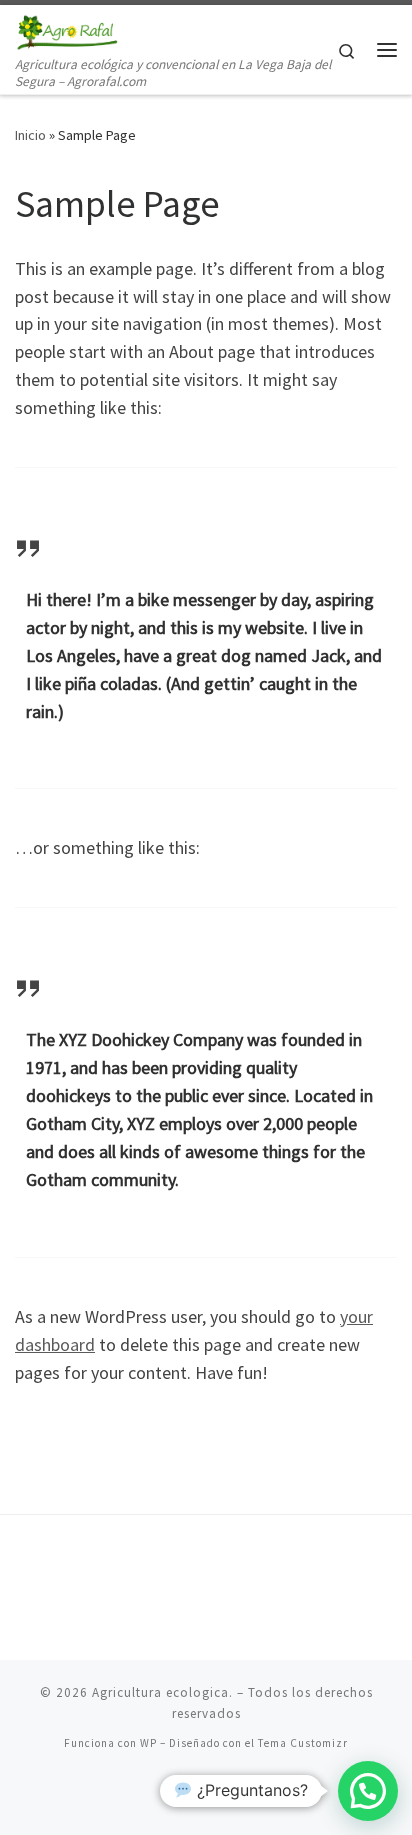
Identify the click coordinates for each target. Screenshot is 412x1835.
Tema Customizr (303, 1743)
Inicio (30, 135)
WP (148, 1743)
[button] (368, 1791)
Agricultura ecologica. (162, 1692)
